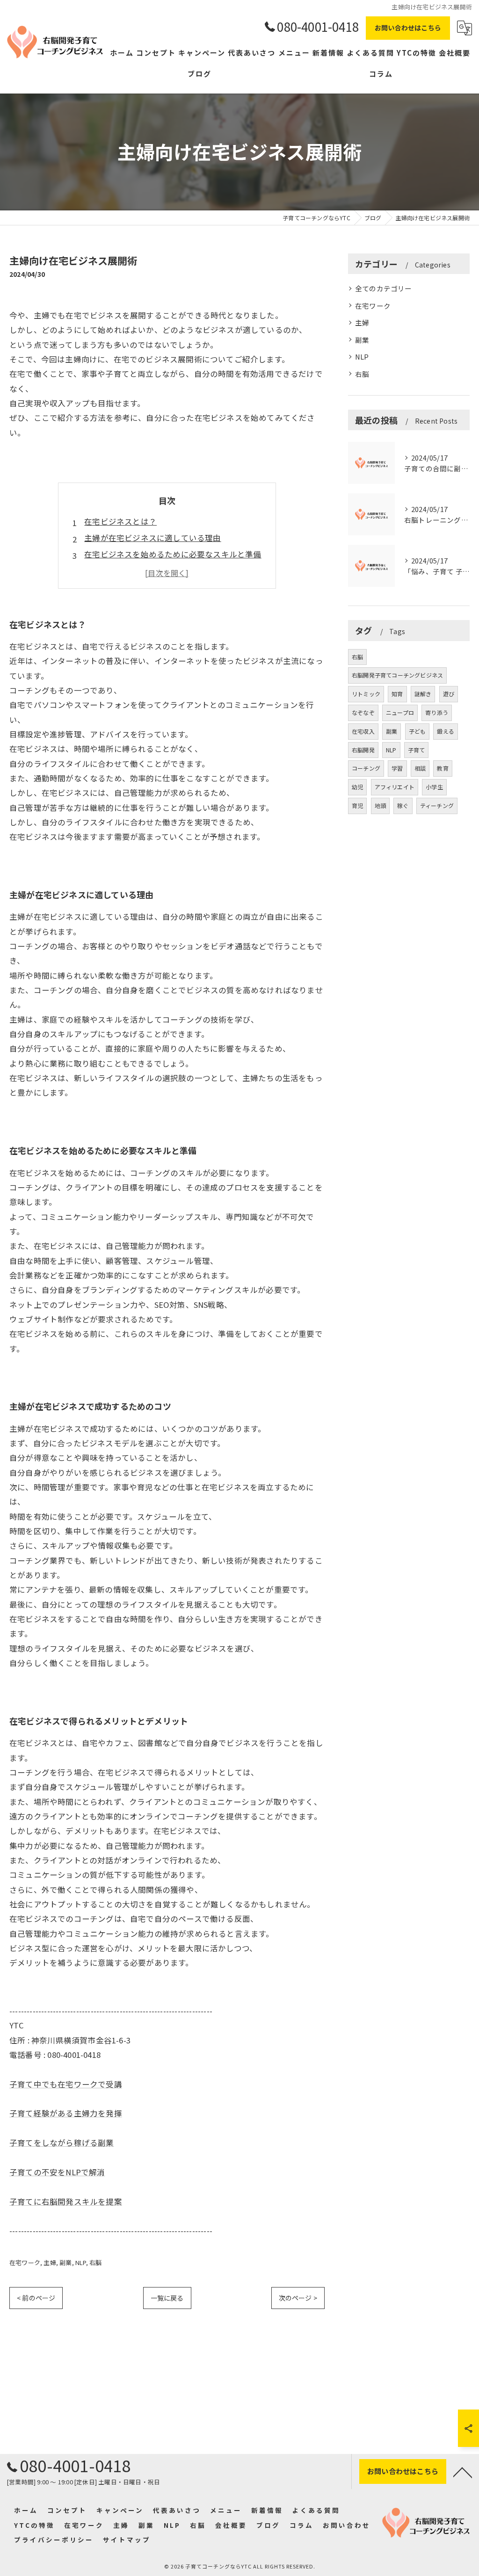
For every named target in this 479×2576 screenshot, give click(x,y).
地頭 (380, 805)
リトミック (366, 694)
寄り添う (437, 712)
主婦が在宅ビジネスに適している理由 (152, 538)
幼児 (357, 787)
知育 (397, 694)
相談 (420, 768)
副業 (65, 2262)
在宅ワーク (25, 2262)
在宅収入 (363, 731)
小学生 (434, 787)
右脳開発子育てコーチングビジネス (397, 675)
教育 (443, 768)
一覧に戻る (167, 2298)
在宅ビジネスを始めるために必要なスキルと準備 (173, 554)
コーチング (366, 768)
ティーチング (437, 805)
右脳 (95, 2262)
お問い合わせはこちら (408, 28)
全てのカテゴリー (384, 288)
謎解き (423, 694)
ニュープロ (400, 712)
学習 (397, 768)
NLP (81, 2262)
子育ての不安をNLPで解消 (57, 2172)
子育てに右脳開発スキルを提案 (66, 2201)
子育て (417, 750)
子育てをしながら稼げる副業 (62, 2143)
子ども (417, 731)
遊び (449, 694)
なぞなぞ (363, 712)
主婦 (50, 2262)
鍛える (446, 731)
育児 (357, 805)
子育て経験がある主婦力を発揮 (66, 2113)
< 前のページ (36, 2298)
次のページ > (298, 2298)
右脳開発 (363, 750)
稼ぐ (403, 805)
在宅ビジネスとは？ (120, 521)
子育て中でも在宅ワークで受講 (66, 2084)
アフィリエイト (395, 787)
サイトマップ (127, 2540)
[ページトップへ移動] (463, 2472)
